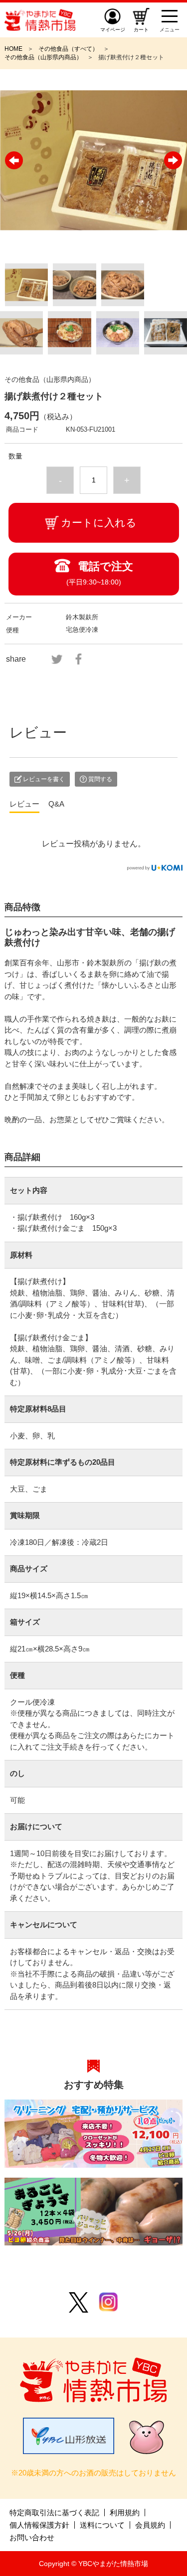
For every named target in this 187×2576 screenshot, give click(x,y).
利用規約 (125, 2513)
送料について (102, 2525)
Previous (14, 160)
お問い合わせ (32, 2537)
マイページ (113, 30)
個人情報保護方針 (39, 2525)
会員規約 (150, 2525)
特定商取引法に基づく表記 (54, 2513)
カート (141, 30)
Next (173, 160)
